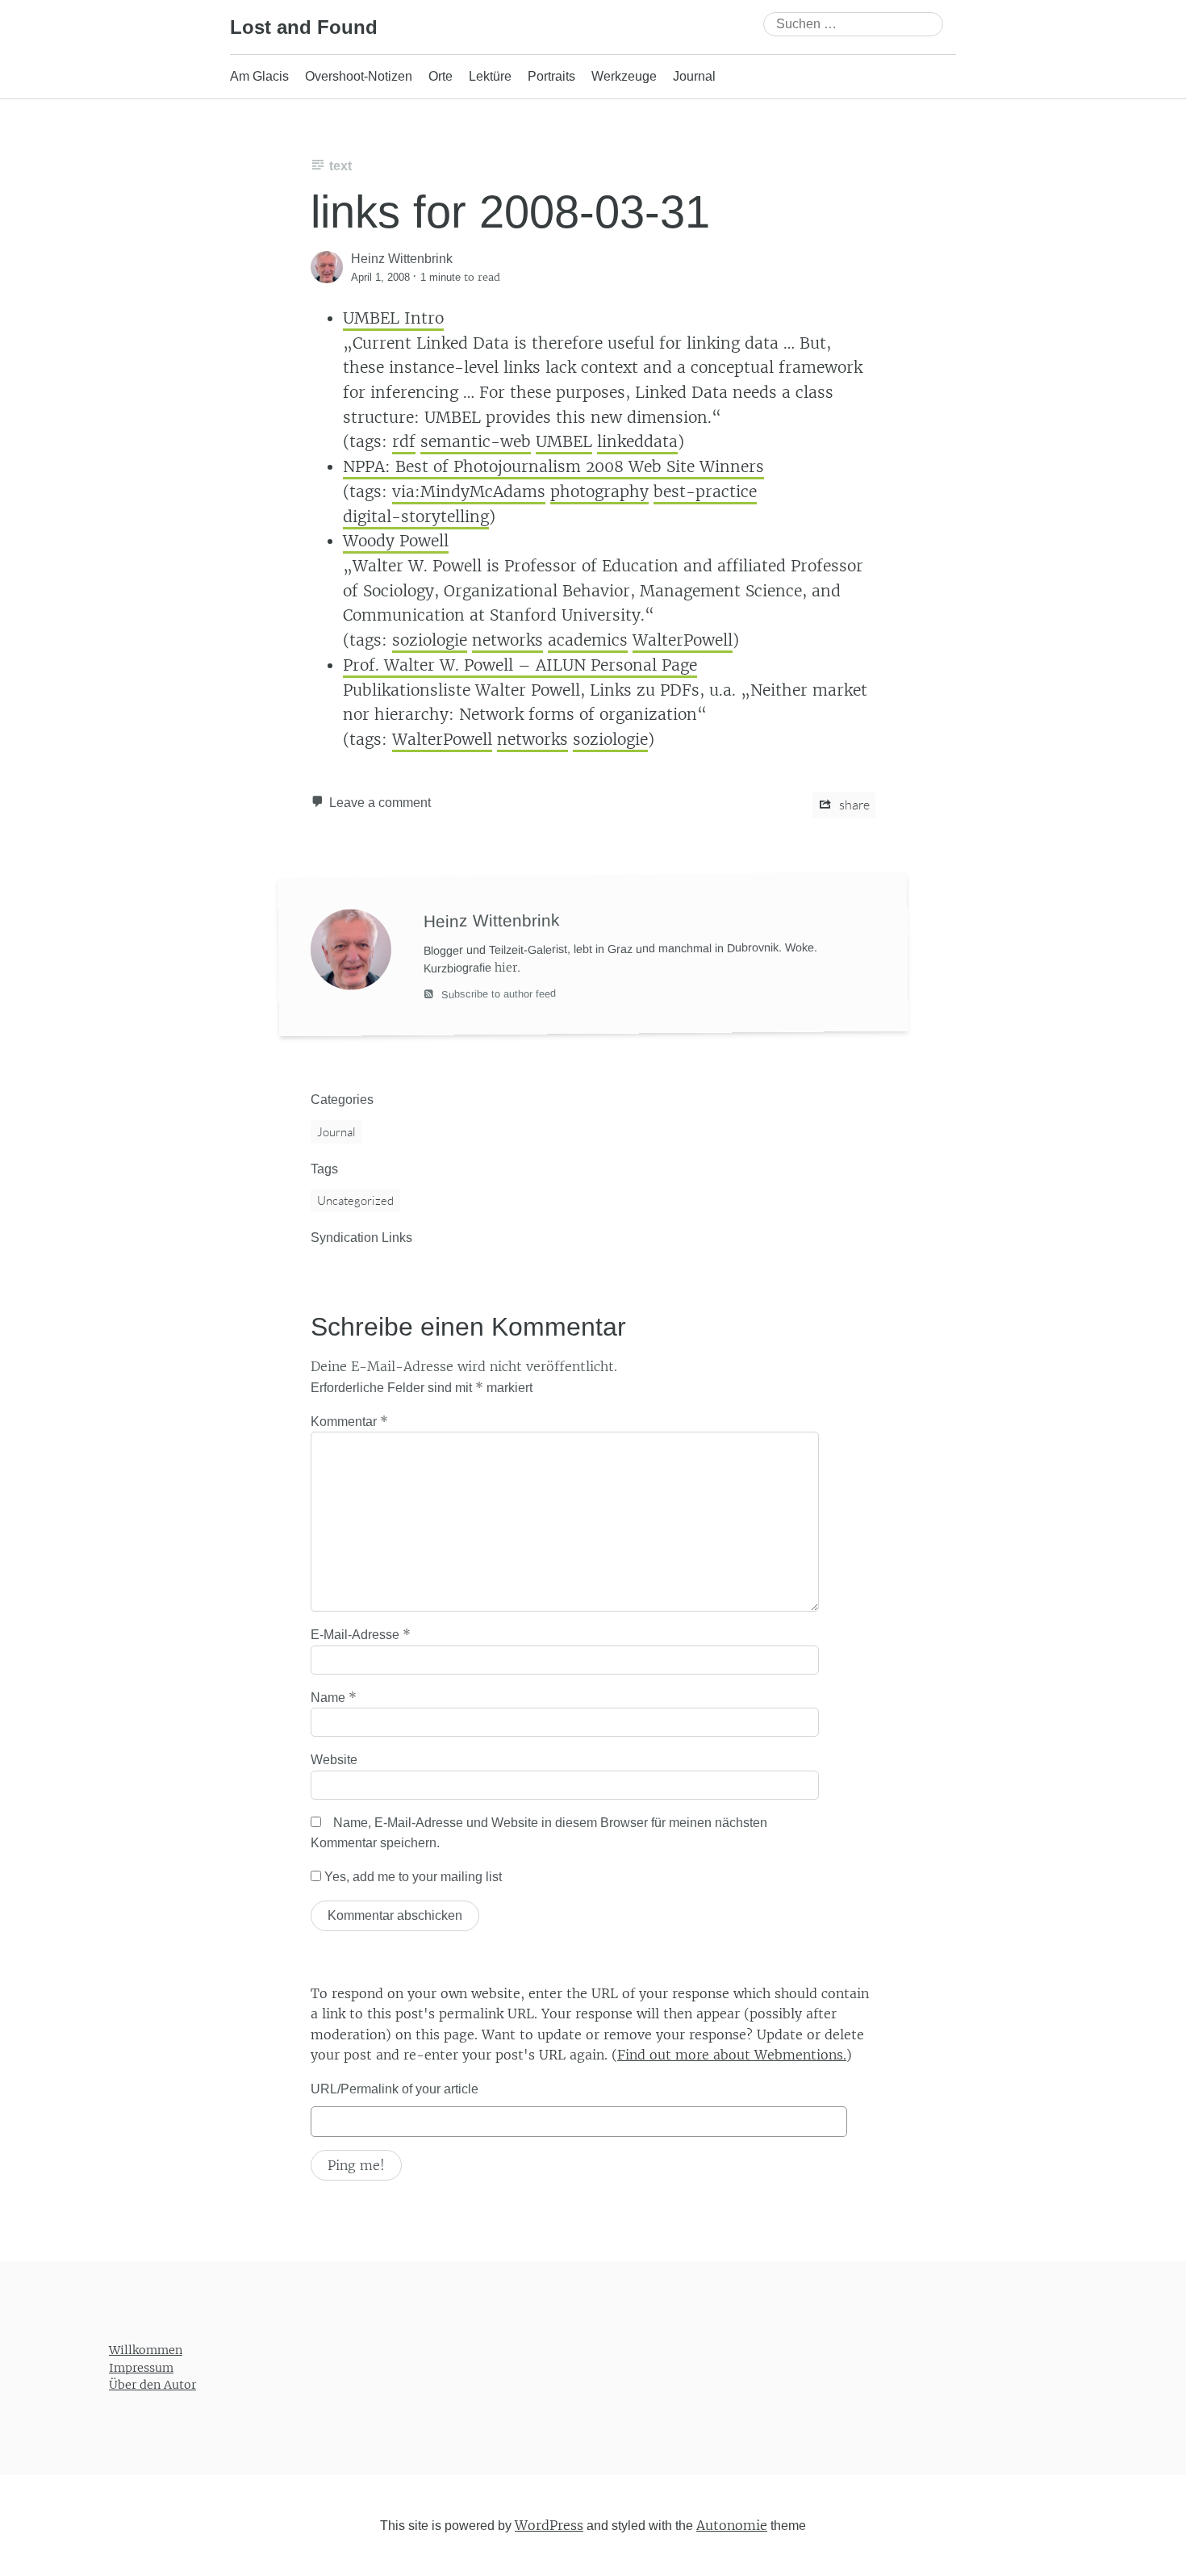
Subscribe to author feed (497, 993)
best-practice (705, 491)
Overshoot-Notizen (359, 76)
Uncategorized (355, 1200)
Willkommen (146, 2350)
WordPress (549, 2524)
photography (599, 491)
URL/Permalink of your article (395, 2089)
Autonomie (732, 2524)
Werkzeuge (624, 76)
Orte (441, 76)
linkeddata (637, 441)
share (853, 805)
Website (334, 1760)
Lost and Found (304, 27)
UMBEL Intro (393, 318)
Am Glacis (259, 76)
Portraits (551, 76)
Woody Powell (396, 541)
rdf (404, 441)
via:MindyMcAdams (469, 491)
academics (588, 640)
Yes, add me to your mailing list (411, 1877)
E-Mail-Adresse (361, 1634)
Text (340, 166)
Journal (694, 76)
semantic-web (476, 441)
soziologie (430, 640)
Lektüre (490, 76)
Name (334, 1697)
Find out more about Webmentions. (732, 2055)
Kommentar (349, 1421)
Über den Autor (152, 2385)
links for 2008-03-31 (510, 212)
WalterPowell (683, 640)
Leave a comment (380, 803)
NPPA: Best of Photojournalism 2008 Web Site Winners (553, 466)
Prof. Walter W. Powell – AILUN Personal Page (520, 665)
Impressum (141, 2367)
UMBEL (564, 441)
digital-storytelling (416, 516)
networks (507, 640)
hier (506, 967)
